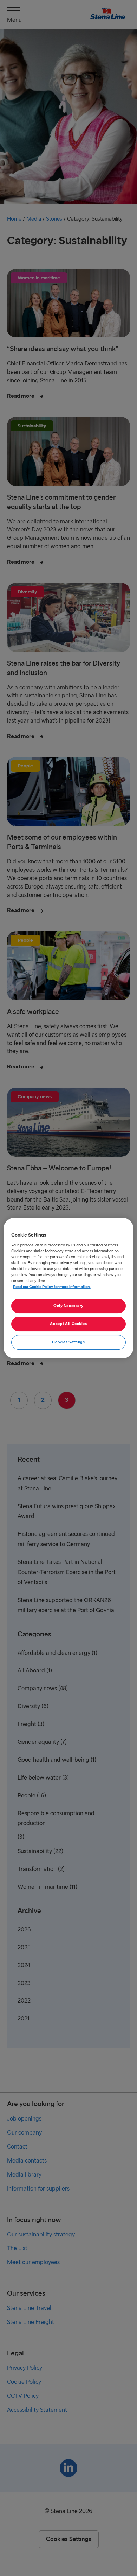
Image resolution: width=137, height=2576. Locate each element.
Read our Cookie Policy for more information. (52, 1287)
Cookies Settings (68, 1342)
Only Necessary (68, 1306)
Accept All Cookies (68, 1324)
